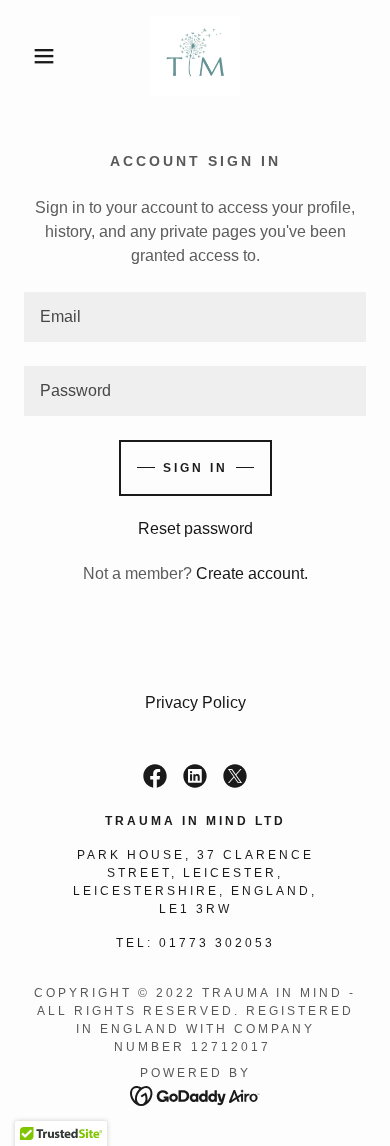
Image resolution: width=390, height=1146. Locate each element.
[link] (195, 56)
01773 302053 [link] (217, 943)
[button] (30, 56)
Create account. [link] (252, 573)
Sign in (195, 468)
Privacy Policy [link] (195, 702)
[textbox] (195, 317)
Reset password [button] (195, 528)
